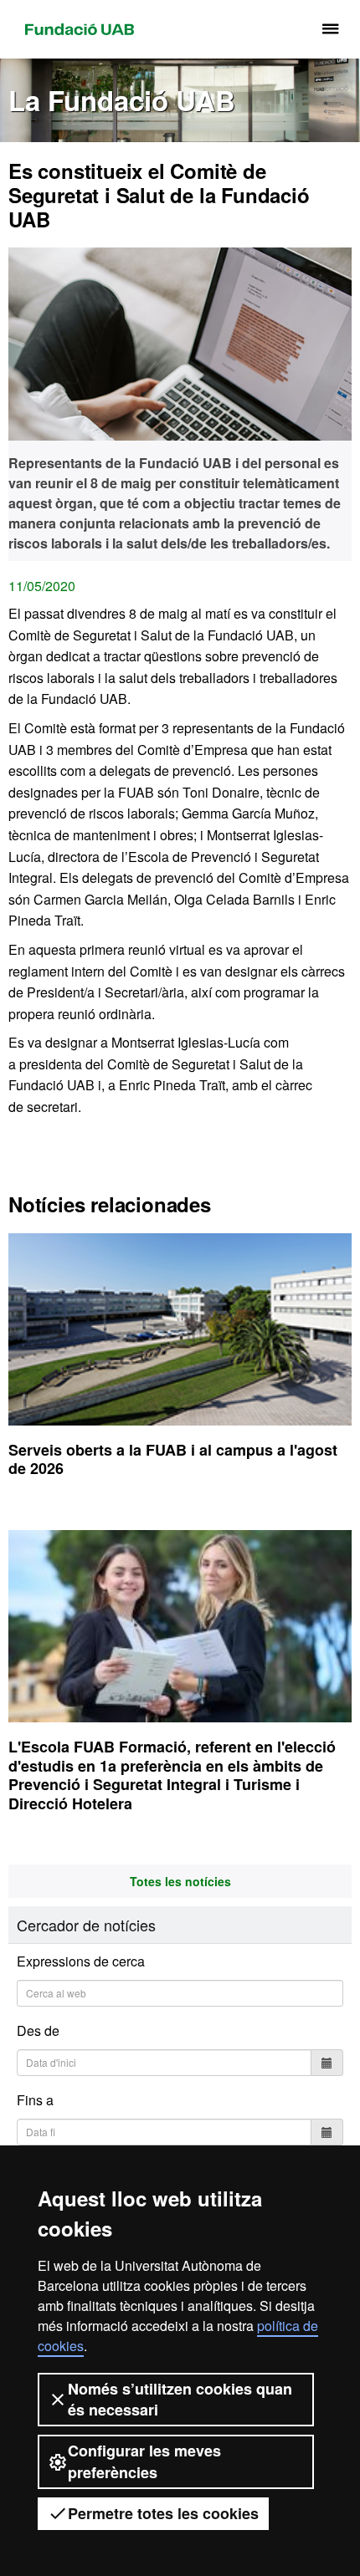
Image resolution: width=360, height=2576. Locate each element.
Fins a (35, 2100)
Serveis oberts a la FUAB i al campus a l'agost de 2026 (173, 1459)
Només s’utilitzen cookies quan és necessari (180, 2399)
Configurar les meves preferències (144, 2461)
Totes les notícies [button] (180, 1881)
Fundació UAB (80, 29)
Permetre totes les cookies (163, 2513)
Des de (38, 2030)
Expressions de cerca (81, 1961)
